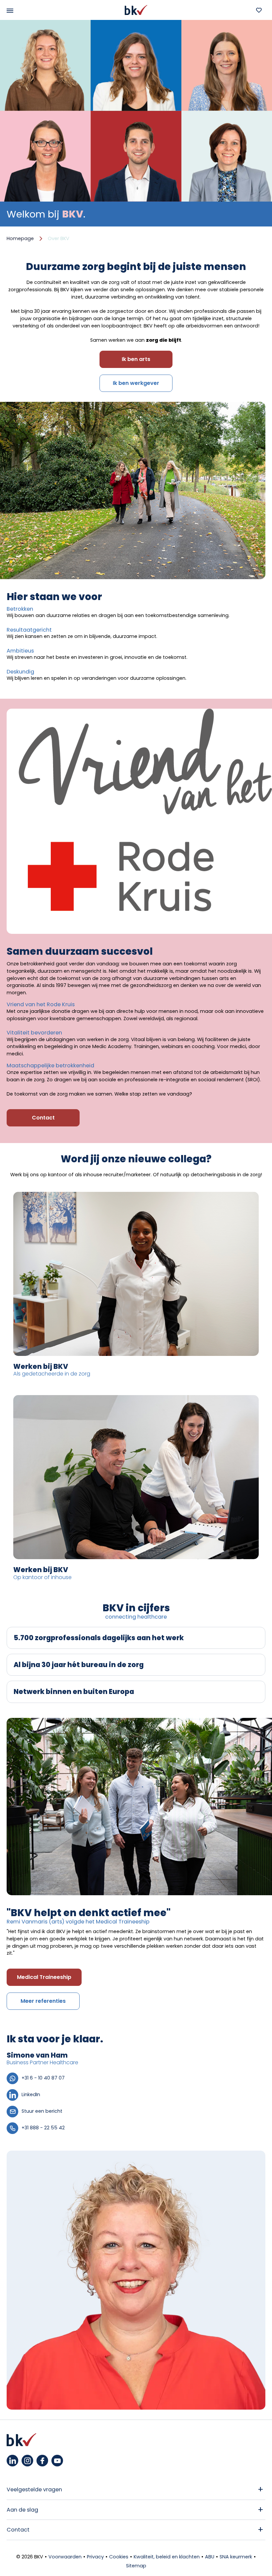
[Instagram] (27, 2461)
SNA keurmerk (236, 2557)
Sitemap (136, 2566)
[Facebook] (42, 2461)
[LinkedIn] (12, 2461)
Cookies (119, 2557)
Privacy (95, 2557)
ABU (210, 2557)
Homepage (20, 238)
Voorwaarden (65, 2557)
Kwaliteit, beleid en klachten (167, 2557)
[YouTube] (57, 2461)
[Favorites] (259, 10)
